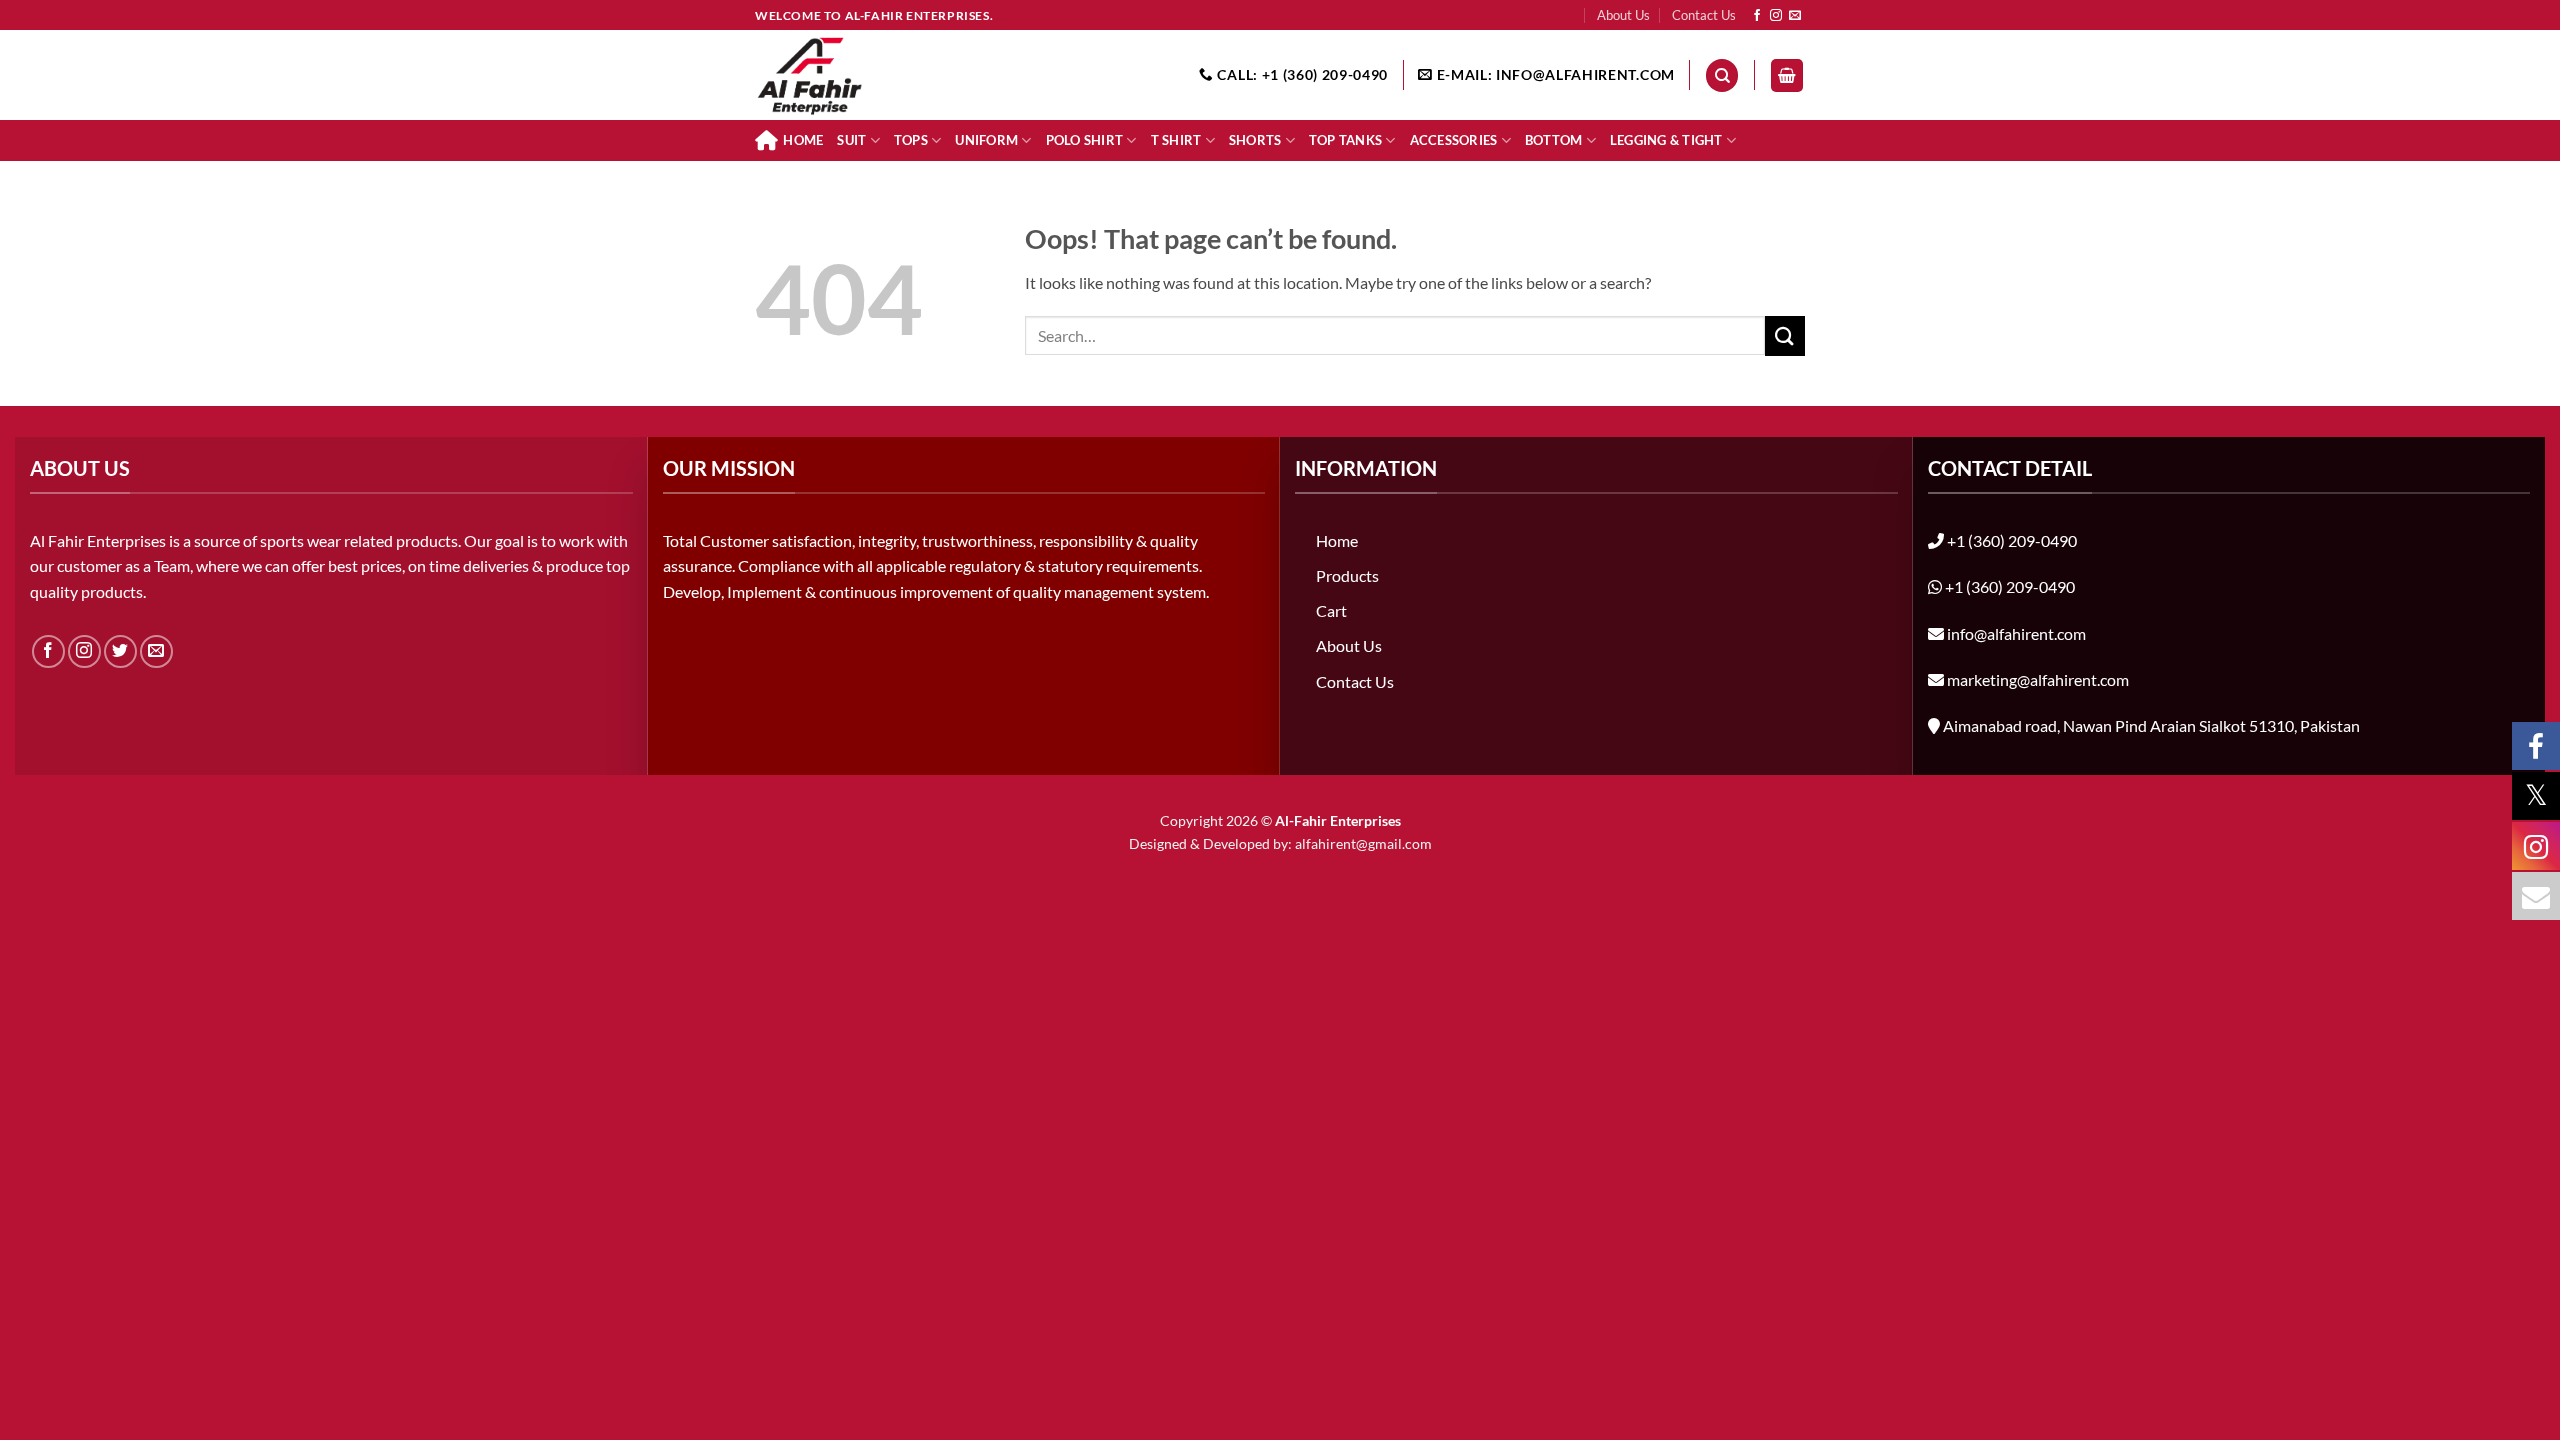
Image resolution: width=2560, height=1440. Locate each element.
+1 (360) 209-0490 (2012, 540)
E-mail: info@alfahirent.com (1554, 75)
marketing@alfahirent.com (2038, 679)
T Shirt (1176, 140)
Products (1347, 575)
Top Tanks (1345, 140)
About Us (1623, 15)
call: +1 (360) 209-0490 (1301, 75)
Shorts (1255, 140)
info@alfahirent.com (2016, 633)
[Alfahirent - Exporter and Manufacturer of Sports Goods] (855, 75)
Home (803, 140)
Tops (911, 140)
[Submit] (1785, 335)
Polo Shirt (1085, 140)
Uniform (986, 140)
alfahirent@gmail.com (1363, 843)
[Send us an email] (1795, 16)
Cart (1331, 610)
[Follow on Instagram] (1776, 16)
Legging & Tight (1666, 140)
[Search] (1722, 75)
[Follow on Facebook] (1757, 16)
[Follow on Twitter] (120, 651)
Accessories (1454, 140)
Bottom (1554, 140)
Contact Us (1704, 15)
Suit (851, 140)
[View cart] (1787, 75)
